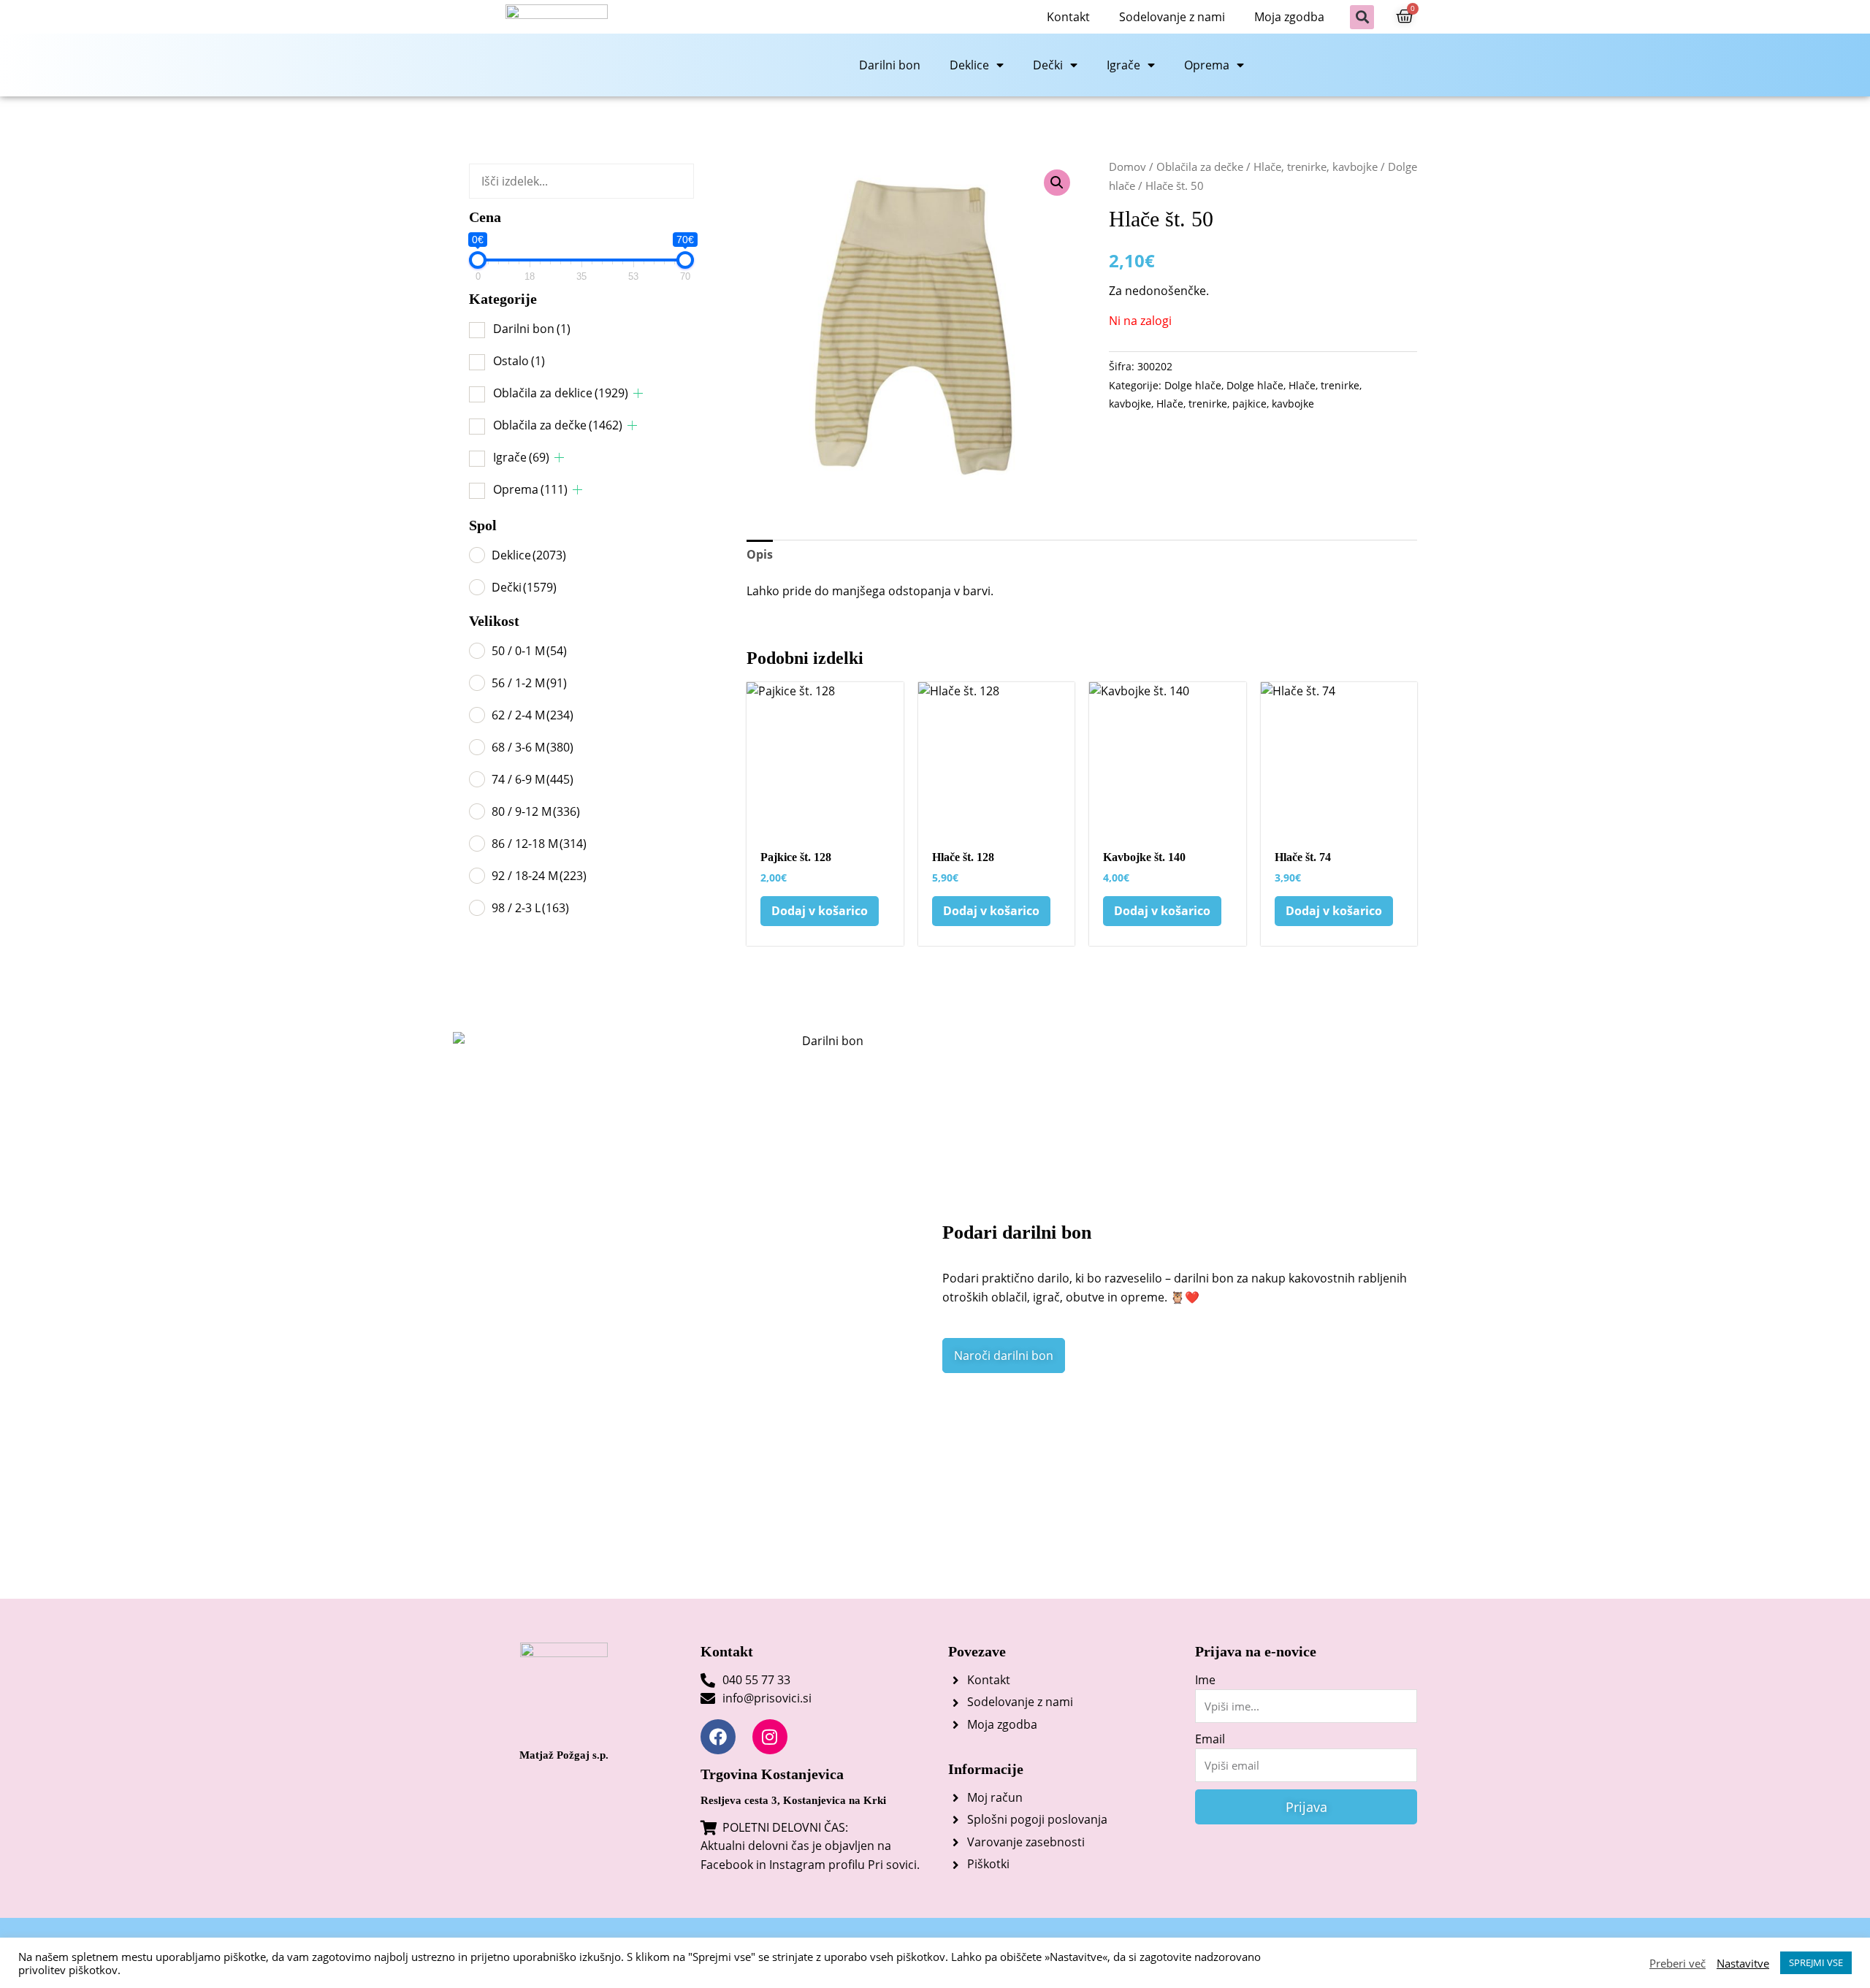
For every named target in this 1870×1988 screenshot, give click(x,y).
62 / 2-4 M (533, 715)
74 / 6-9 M (533, 779)
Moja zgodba (1289, 17)
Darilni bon (890, 65)
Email (1210, 1739)
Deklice (969, 65)
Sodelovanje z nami (1172, 17)
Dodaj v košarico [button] (820, 911)
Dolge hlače (1193, 385)
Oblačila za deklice (561, 393)
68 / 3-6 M (533, 747)
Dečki (1048, 65)
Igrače (1123, 65)
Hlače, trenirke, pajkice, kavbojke (1235, 404)
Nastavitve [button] (1743, 1963)
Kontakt (1068, 17)
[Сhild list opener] (638, 393)
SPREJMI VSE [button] (1816, 1962)
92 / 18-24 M (539, 876)
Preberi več (1678, 1963)
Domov (1127, 167)
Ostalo (519, 361)
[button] (1362, 17)
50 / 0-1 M (529, 651)
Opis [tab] (760, 554)
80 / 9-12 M (536, 811)
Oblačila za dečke (558, 425)
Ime (1205, 1680)
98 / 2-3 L (530, 908)
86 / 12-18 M (539, 844)
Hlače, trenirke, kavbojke (1316, 167)
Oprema (1207, 65)
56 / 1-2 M (529, 683)
